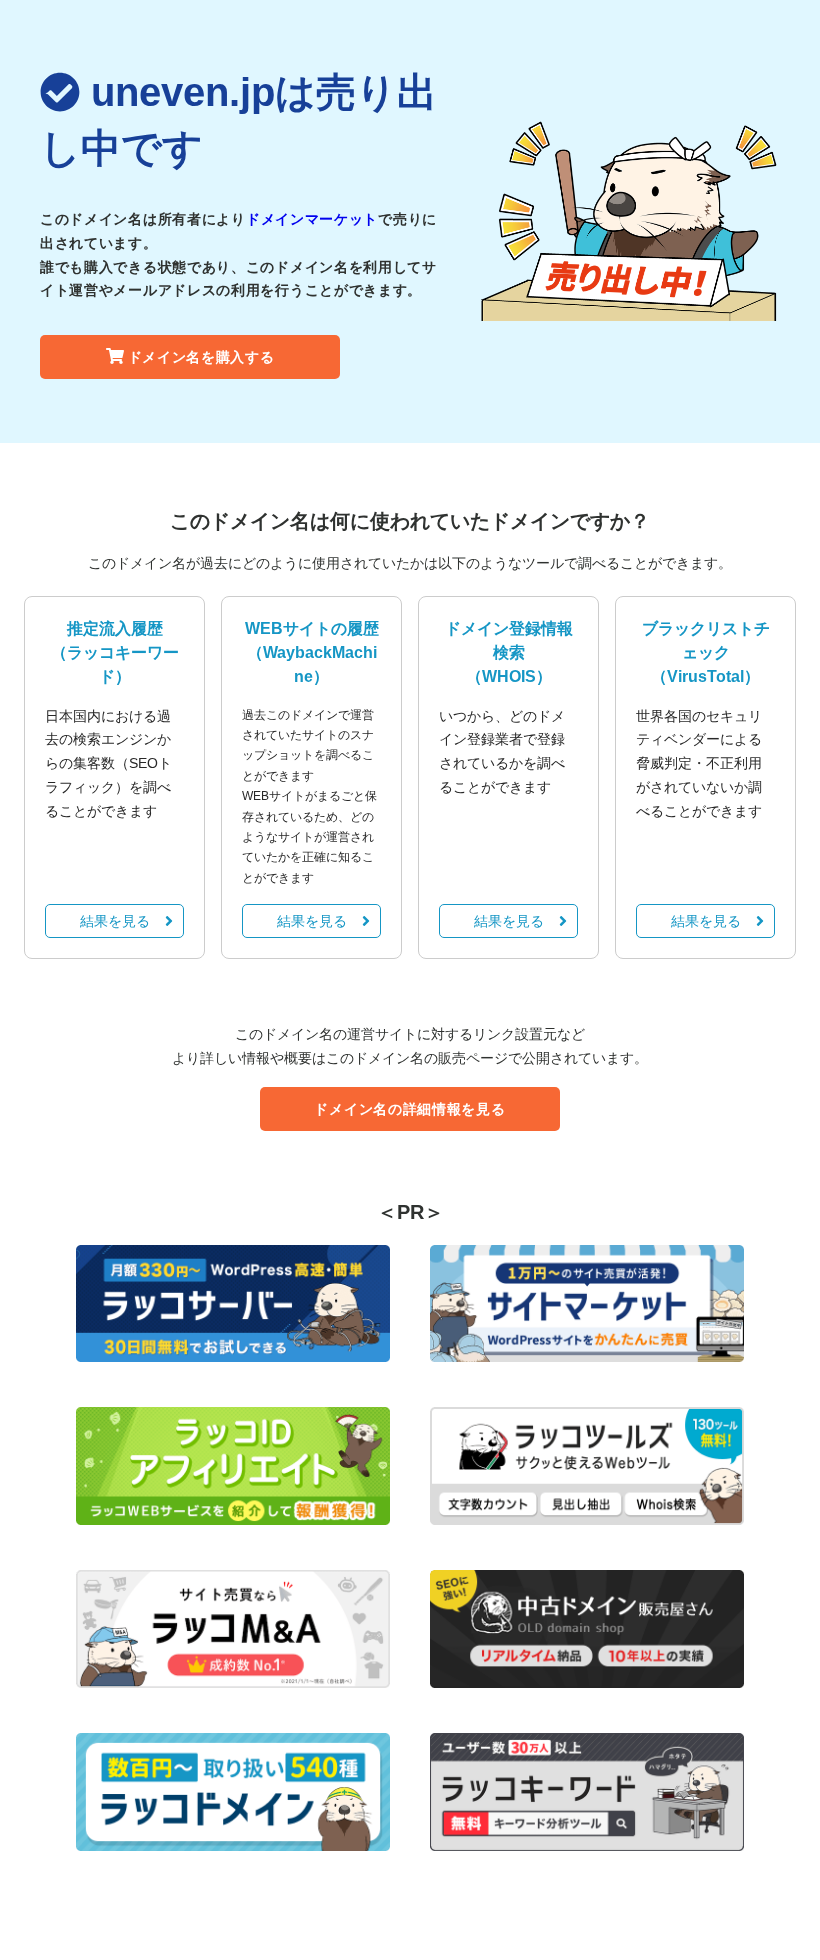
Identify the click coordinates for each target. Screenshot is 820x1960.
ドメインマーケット (312, 219)
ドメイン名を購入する (201, 357)
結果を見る (115, 921)
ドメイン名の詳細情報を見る (409, 1109)
